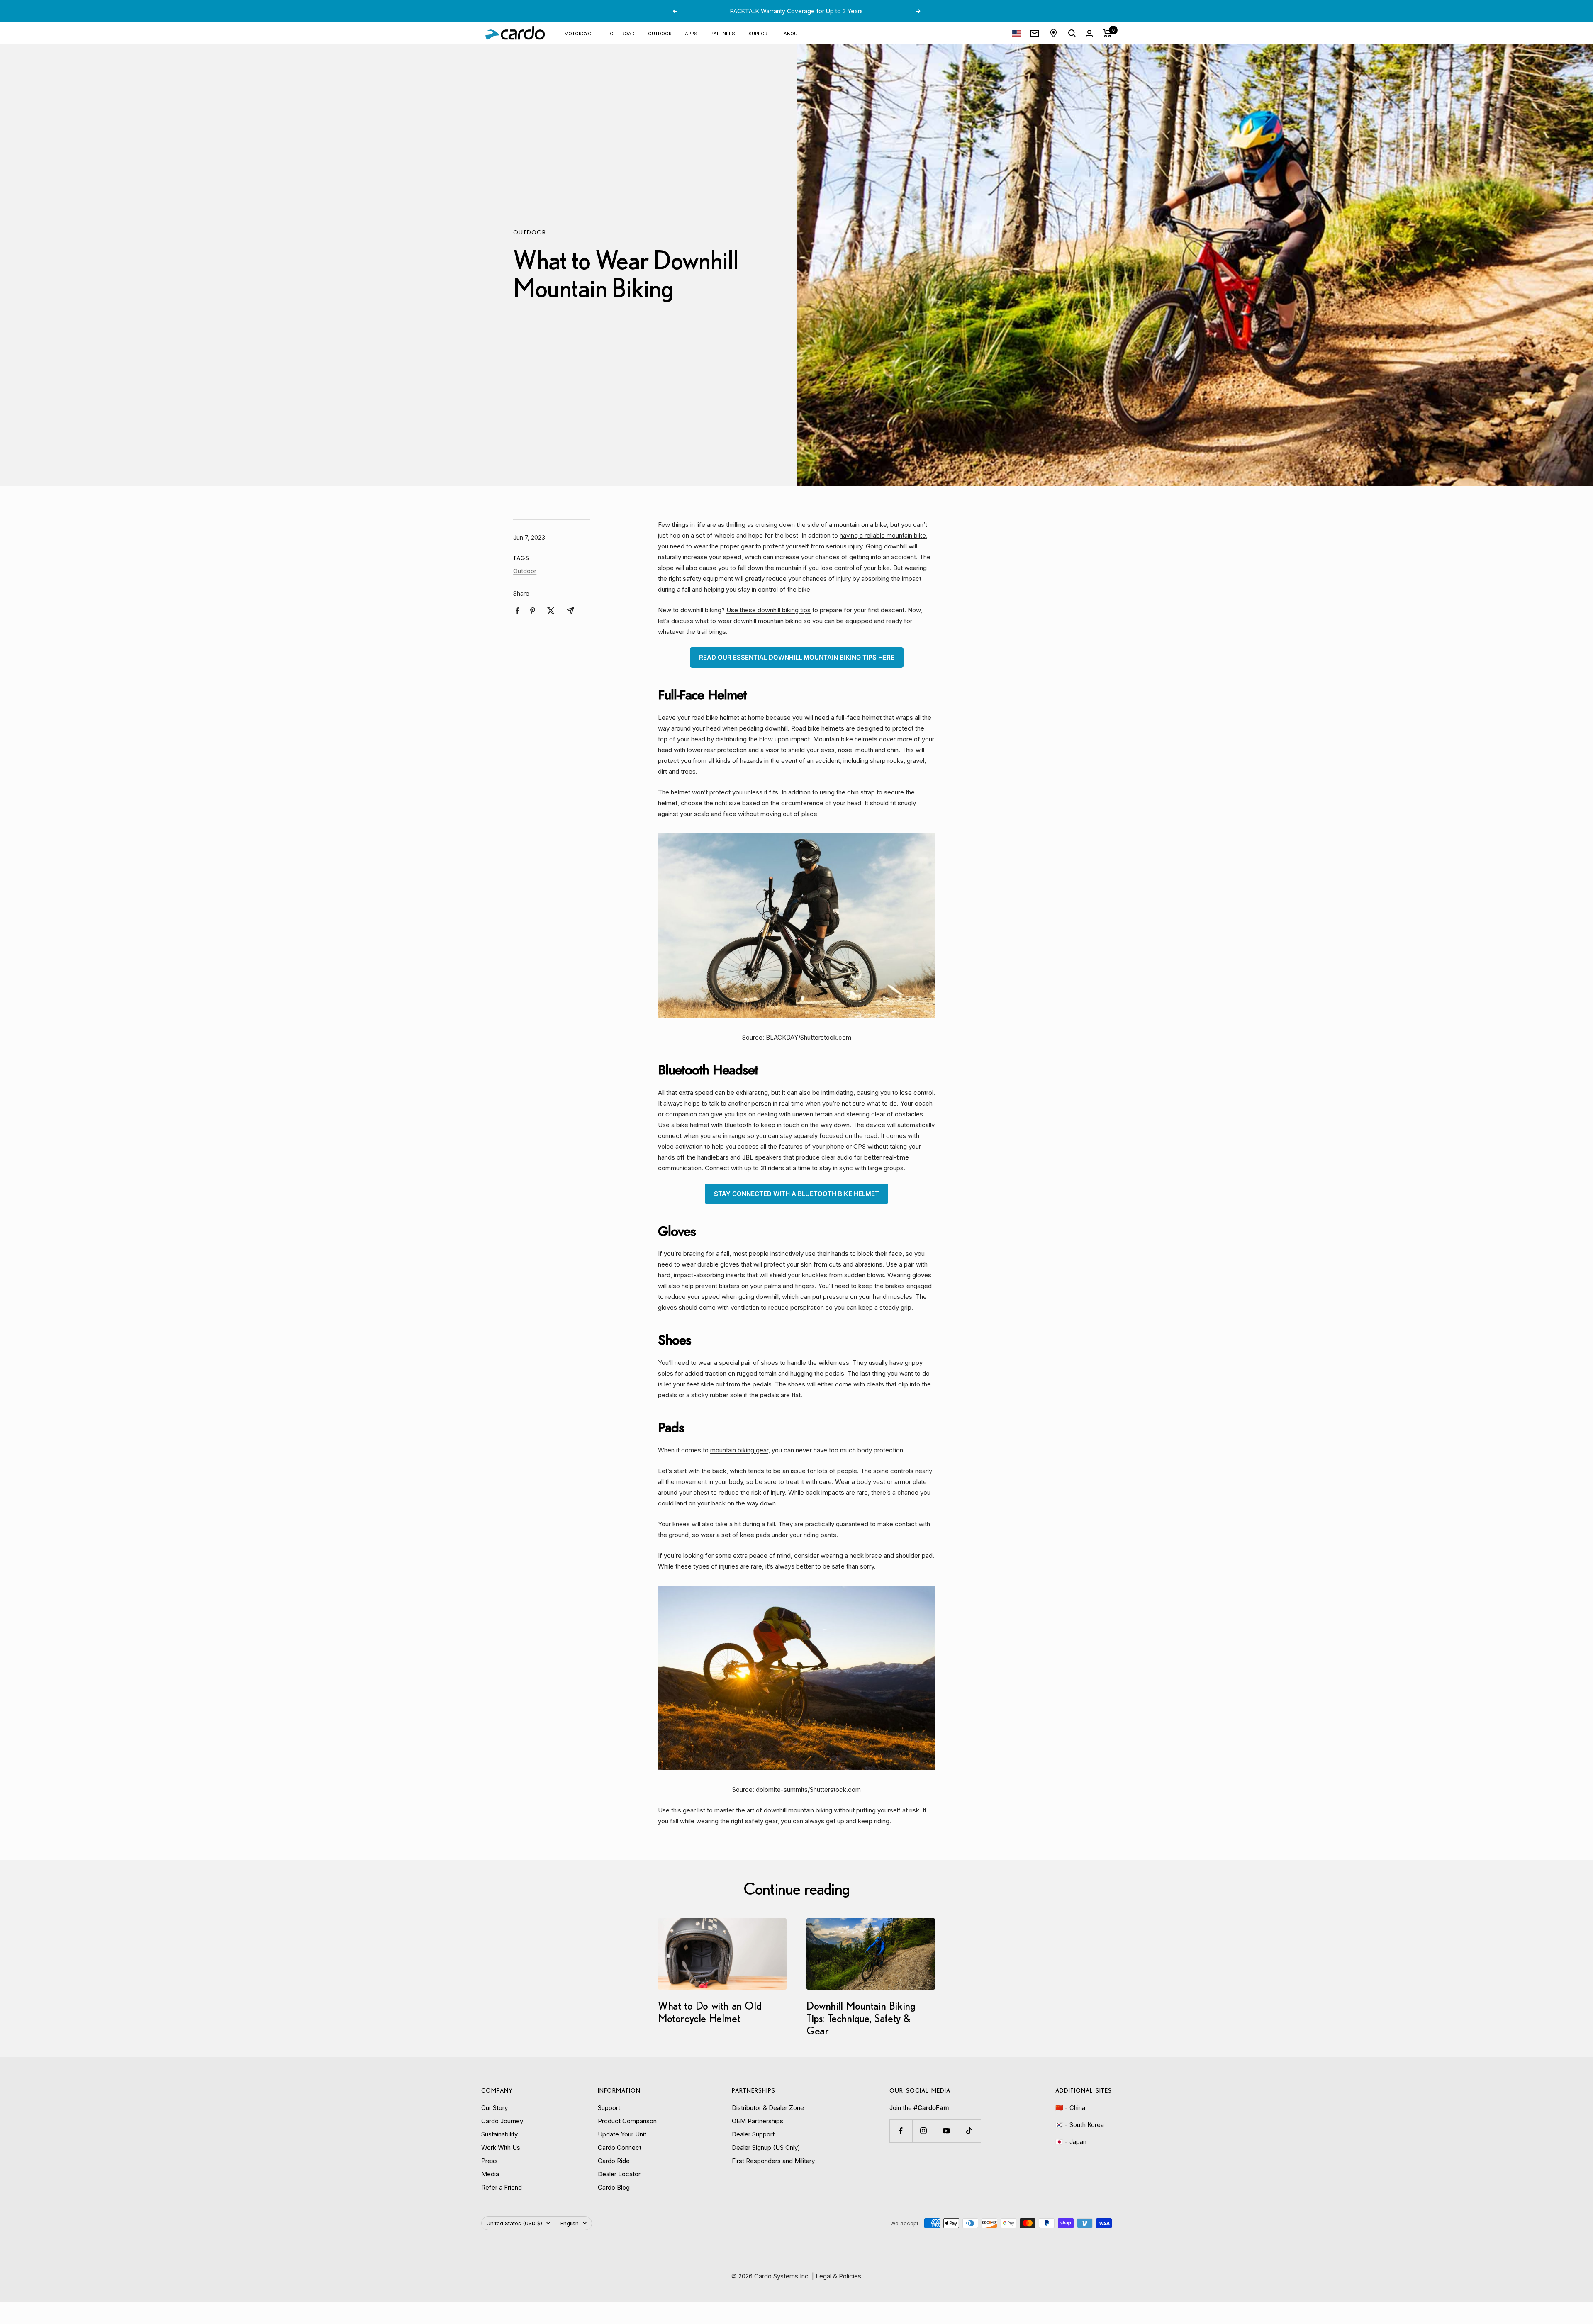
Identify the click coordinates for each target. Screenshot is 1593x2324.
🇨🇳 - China (1070, 2108)
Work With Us (501, 2147)
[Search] (1072, 33)
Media (490, 2174)
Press (490, 2161)
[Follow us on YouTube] (946, 2131)
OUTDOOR (660, 33)
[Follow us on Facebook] (901, 2131)
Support (759, 33)
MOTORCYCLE (580, 33)
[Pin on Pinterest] (533, 611)
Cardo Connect (620, 2147)
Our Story (494, 2108)
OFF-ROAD (622, 33)
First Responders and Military (773, 2161)
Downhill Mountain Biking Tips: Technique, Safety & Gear (861, 2018)
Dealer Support (753, 2134)
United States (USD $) (514, 2223)
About (792, 33)
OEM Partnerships (758, 2121)
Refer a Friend (502, 2187)
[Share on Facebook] (518, 611)
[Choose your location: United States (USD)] (1016, 33)
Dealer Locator (619, 2174)
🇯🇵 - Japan (1071, 2142)
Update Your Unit (622, 2134)
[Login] (1089, 33)
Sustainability (499, 2134)
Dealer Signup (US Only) (766, 2147)
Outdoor (530, 232)
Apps (691, 33)
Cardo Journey (502, 2121)
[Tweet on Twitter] (551, 611)
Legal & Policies (838, 2276)
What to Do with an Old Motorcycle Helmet (710, 2012)
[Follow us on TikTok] (969, 2131)
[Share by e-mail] (570, 611)
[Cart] (1107, 33)
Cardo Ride (614, 2161)
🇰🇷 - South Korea (1080, 2125)
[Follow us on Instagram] (924, 2131)
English (570, 2223)
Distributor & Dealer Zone (768, 2108)
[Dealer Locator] (1053, 33)
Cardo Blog (614, 2187)
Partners (723, 33)
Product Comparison (627, 2121)
